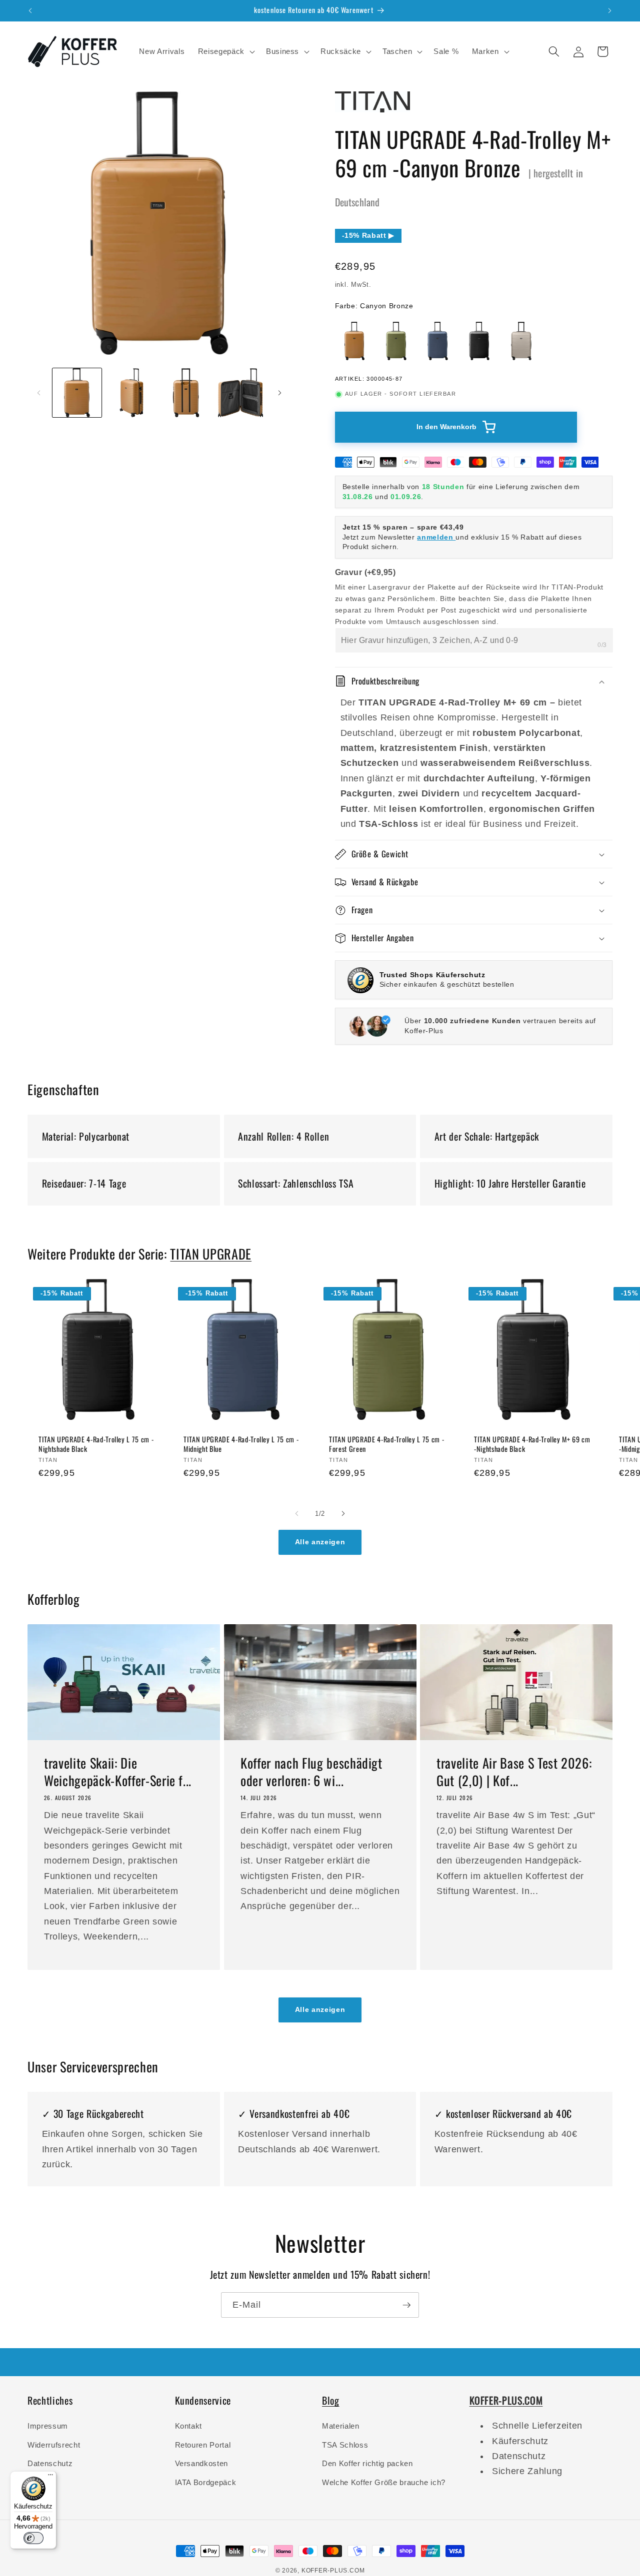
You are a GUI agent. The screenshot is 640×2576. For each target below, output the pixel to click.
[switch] (33, 2538)
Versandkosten (202, 2463)
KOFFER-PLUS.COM (333, 2571)
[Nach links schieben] (38, 393)
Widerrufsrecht (54, 2445)
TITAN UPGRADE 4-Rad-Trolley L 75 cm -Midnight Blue (241, 1444)
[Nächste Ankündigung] (610, 10)
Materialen (341, 2426)
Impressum (48, 2426)
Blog (331, 2400)
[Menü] (50, 2477)
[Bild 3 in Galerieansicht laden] (186, 393)
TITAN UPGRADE (211, 1254)
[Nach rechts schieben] (280, 393)
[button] (225, 51)
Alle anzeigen (320, 1542)
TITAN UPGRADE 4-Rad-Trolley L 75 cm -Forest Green (386, 1444)
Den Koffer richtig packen (367, 2463)
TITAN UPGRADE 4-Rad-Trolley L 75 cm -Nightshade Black (96, 1444)
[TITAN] (372, 109)
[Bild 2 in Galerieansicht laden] (131, 393)
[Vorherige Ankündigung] (30, 10)
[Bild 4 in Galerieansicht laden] (240, 393)
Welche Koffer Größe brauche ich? (384, 2482)
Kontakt (189, 2426)
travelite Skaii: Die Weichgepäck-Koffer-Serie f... (118, 1772)
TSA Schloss (345, 2445)
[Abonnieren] (406, 2305)
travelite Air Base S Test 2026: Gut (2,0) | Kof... (514, 1772)
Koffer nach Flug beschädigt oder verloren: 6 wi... (311, 1772)
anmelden (436, 537)
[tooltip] (355, 341)
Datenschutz (50, 2463)
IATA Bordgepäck (206, 2482)
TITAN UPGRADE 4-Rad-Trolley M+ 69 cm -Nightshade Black (532, 1444)
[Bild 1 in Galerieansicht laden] (77, 393)
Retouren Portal (203, 2445)
